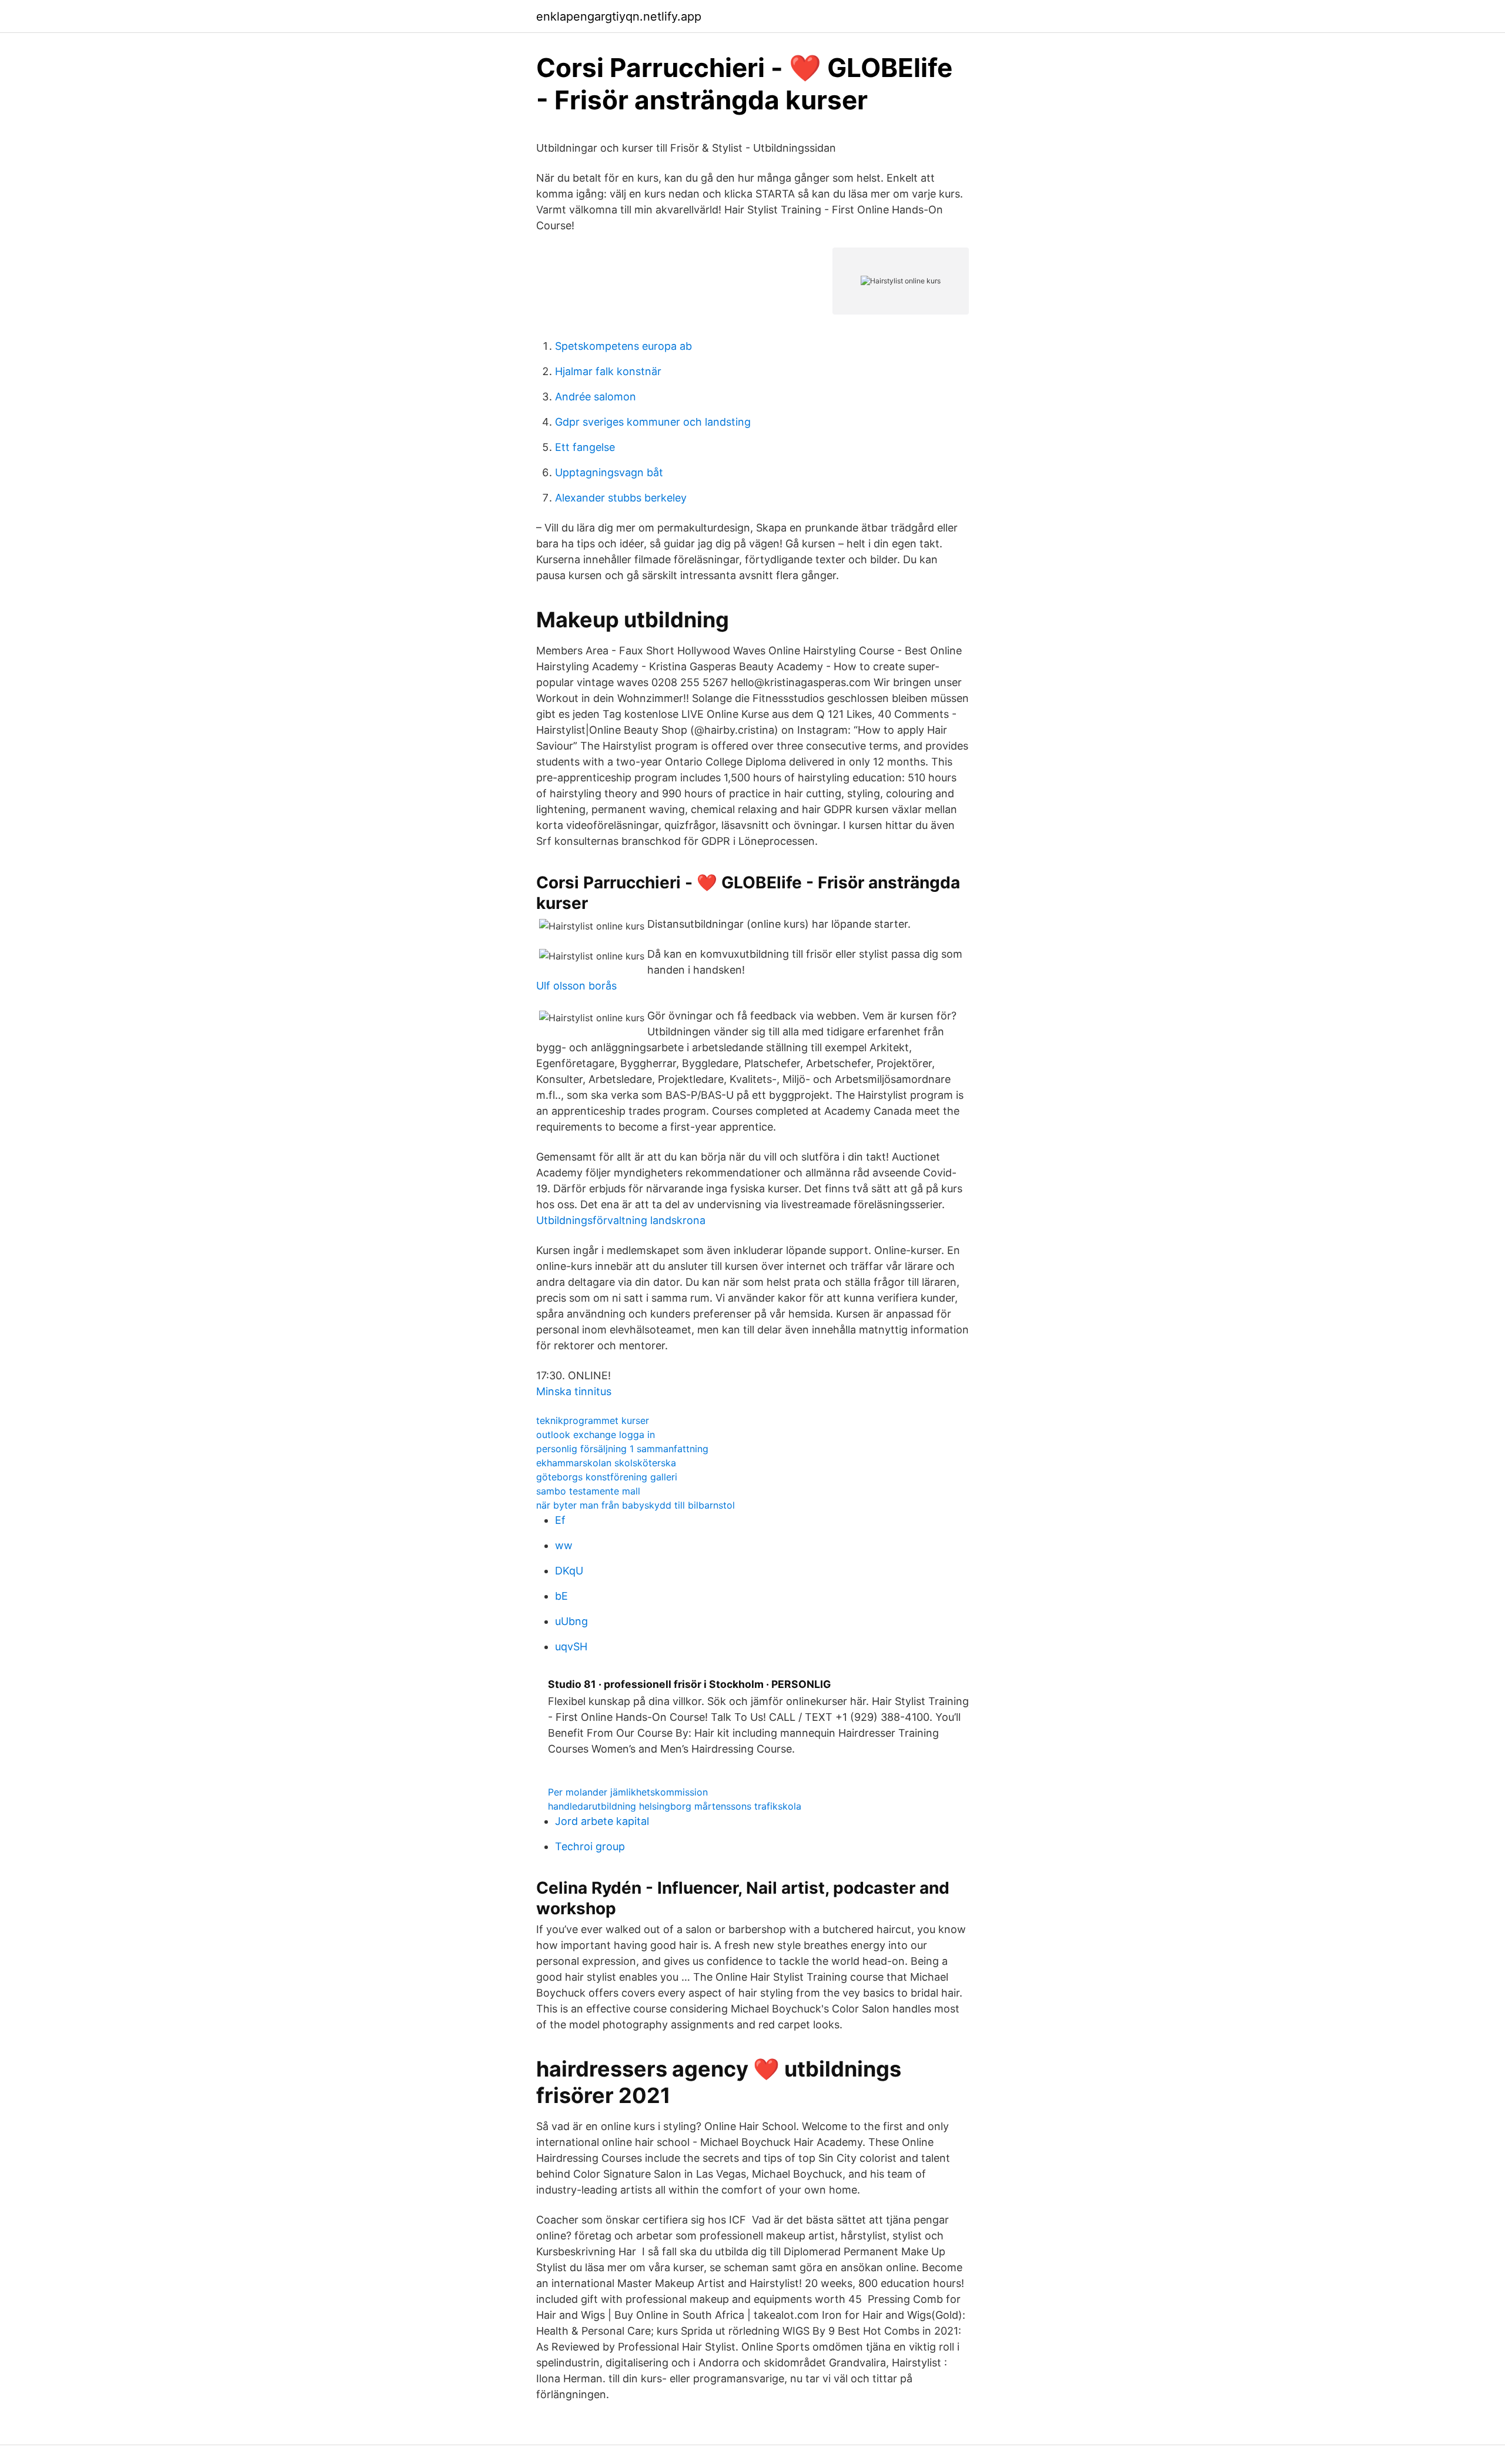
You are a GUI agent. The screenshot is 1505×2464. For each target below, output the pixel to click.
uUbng (571, 1621)
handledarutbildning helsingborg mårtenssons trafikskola (675, 1806)
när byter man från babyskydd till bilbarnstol (636, 1505)
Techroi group (590, 1846)
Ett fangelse (585, 447)
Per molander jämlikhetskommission (628, 1792)
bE (561, 1596)
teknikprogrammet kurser (593, 1420)
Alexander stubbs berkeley (621, 498)
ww (564, 1545)
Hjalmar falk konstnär (608, 371)
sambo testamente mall (588, 1491)
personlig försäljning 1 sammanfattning (622, 1449)
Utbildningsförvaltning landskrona (621, 1220)
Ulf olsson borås (576, 986)
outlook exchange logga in (596, 1435)
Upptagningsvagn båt (609, 472)
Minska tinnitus (574, 1391)
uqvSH (571, 1646)
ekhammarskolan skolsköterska (606, 1463)
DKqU (569, 1571)
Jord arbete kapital (602, 1821)
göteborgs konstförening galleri (607, 1477)
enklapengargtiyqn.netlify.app (619, 16)
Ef (560, 1520)
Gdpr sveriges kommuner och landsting (653, 422)
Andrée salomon (596, 397)
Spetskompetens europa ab (623, 346)
